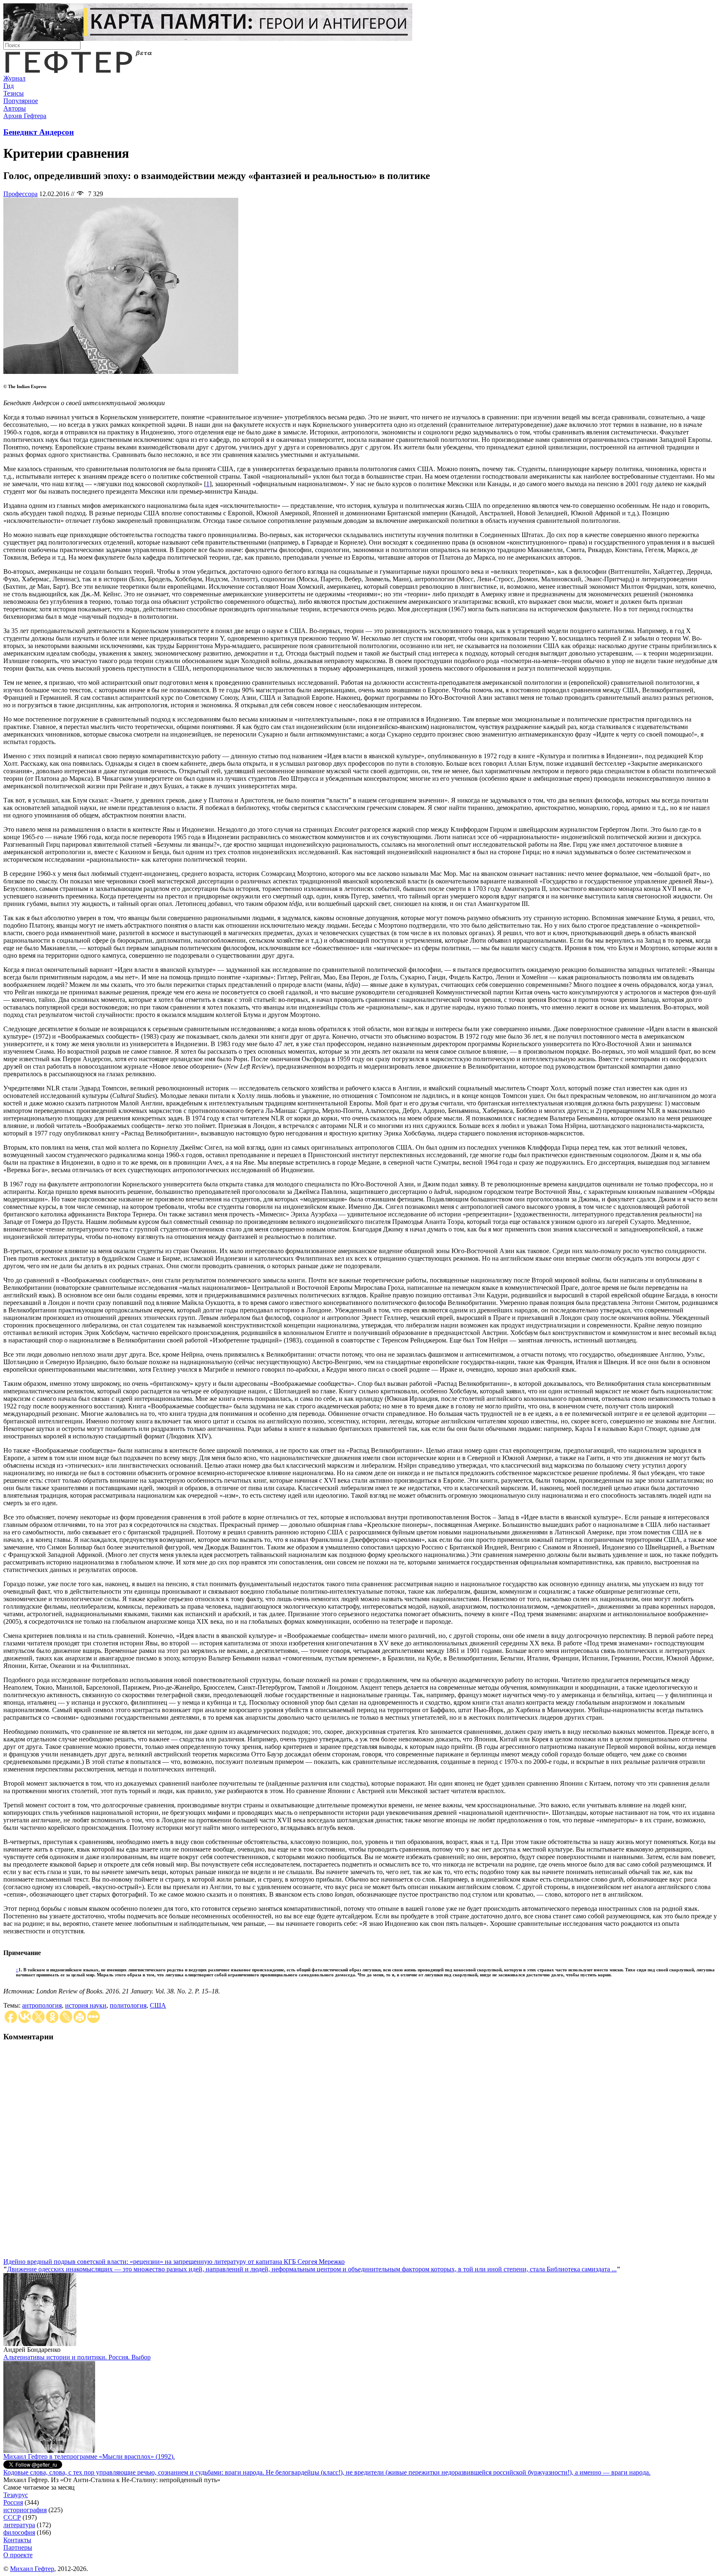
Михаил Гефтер (32, 2569)
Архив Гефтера (25, 116)
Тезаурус (16, 2495)
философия (19, 2532)
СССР (12, 2517)
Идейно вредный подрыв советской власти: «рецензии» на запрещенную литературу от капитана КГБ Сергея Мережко (174, 2262)
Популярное (21, 101)
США (158, 2005)
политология (128, 2005)
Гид (9, 86)
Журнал (14, 78)
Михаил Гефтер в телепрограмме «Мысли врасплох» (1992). (89, 2456)
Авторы (15, 108)
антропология (42, 2005)
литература (19, 2525)
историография (25, 2510)
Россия (13, 2502)
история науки (86, 2005)
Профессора (20, 194)
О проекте (18, 2555)
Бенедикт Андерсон (39, 132)
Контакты (17, 2540)
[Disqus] (360, 2154)
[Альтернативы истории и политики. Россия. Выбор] (49, 2451)
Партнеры (18, 2547)
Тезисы (14, 93)
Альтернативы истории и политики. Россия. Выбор (77, 2357)
